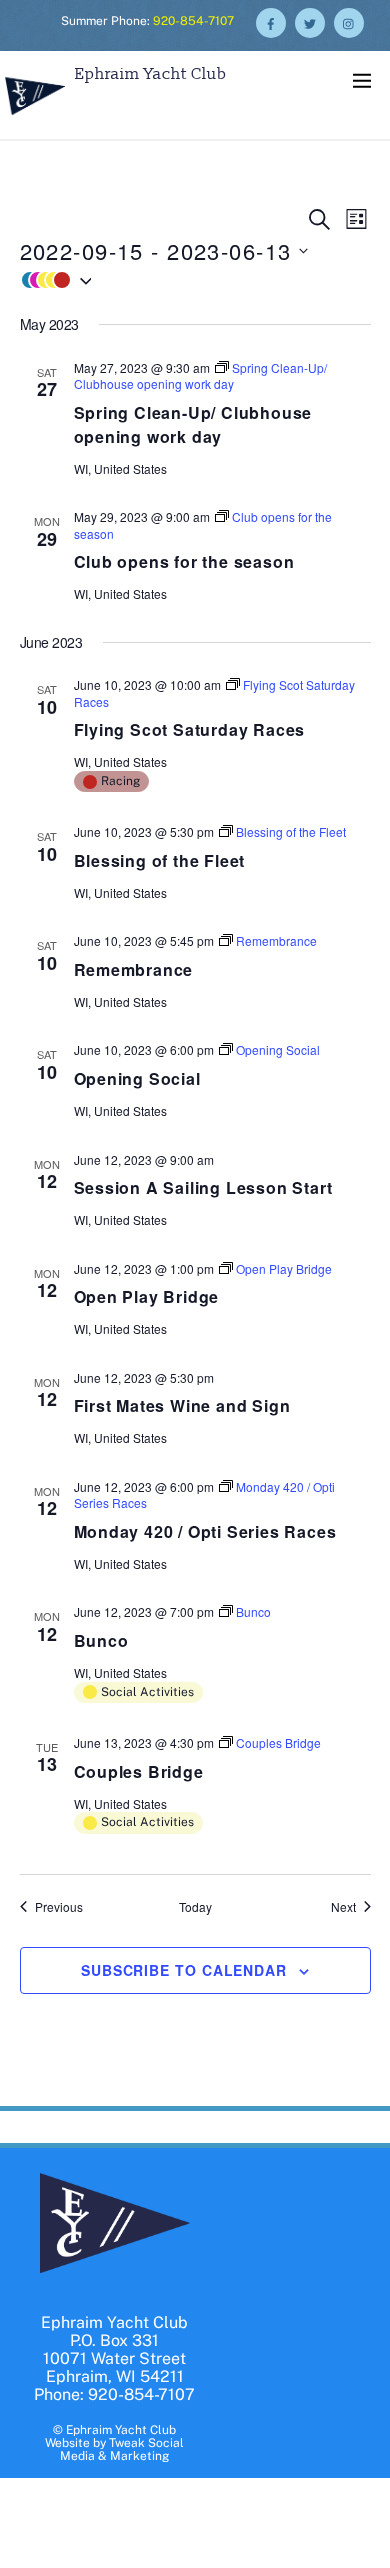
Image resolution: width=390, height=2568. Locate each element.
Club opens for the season (184, 561)
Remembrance (134, 969)
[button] (195, 280)
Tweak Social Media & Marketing (122, 2449)
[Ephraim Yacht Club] (35, 117)
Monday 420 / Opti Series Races (205, 1531)
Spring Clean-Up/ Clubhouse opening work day (193, 424)
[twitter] (310, 21)
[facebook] (271, 21)
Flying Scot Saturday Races (190, 729)
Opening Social (137, 1078)
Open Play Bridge (147, 1296)
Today (195, 1907)
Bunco (101, 1640)
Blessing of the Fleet (160, 860)
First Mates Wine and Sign (182, 1405)
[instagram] (349, 21)
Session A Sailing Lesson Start (203, 1187)
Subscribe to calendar (184, 1970)
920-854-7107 (193, 21)
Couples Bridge (139, 1771)
